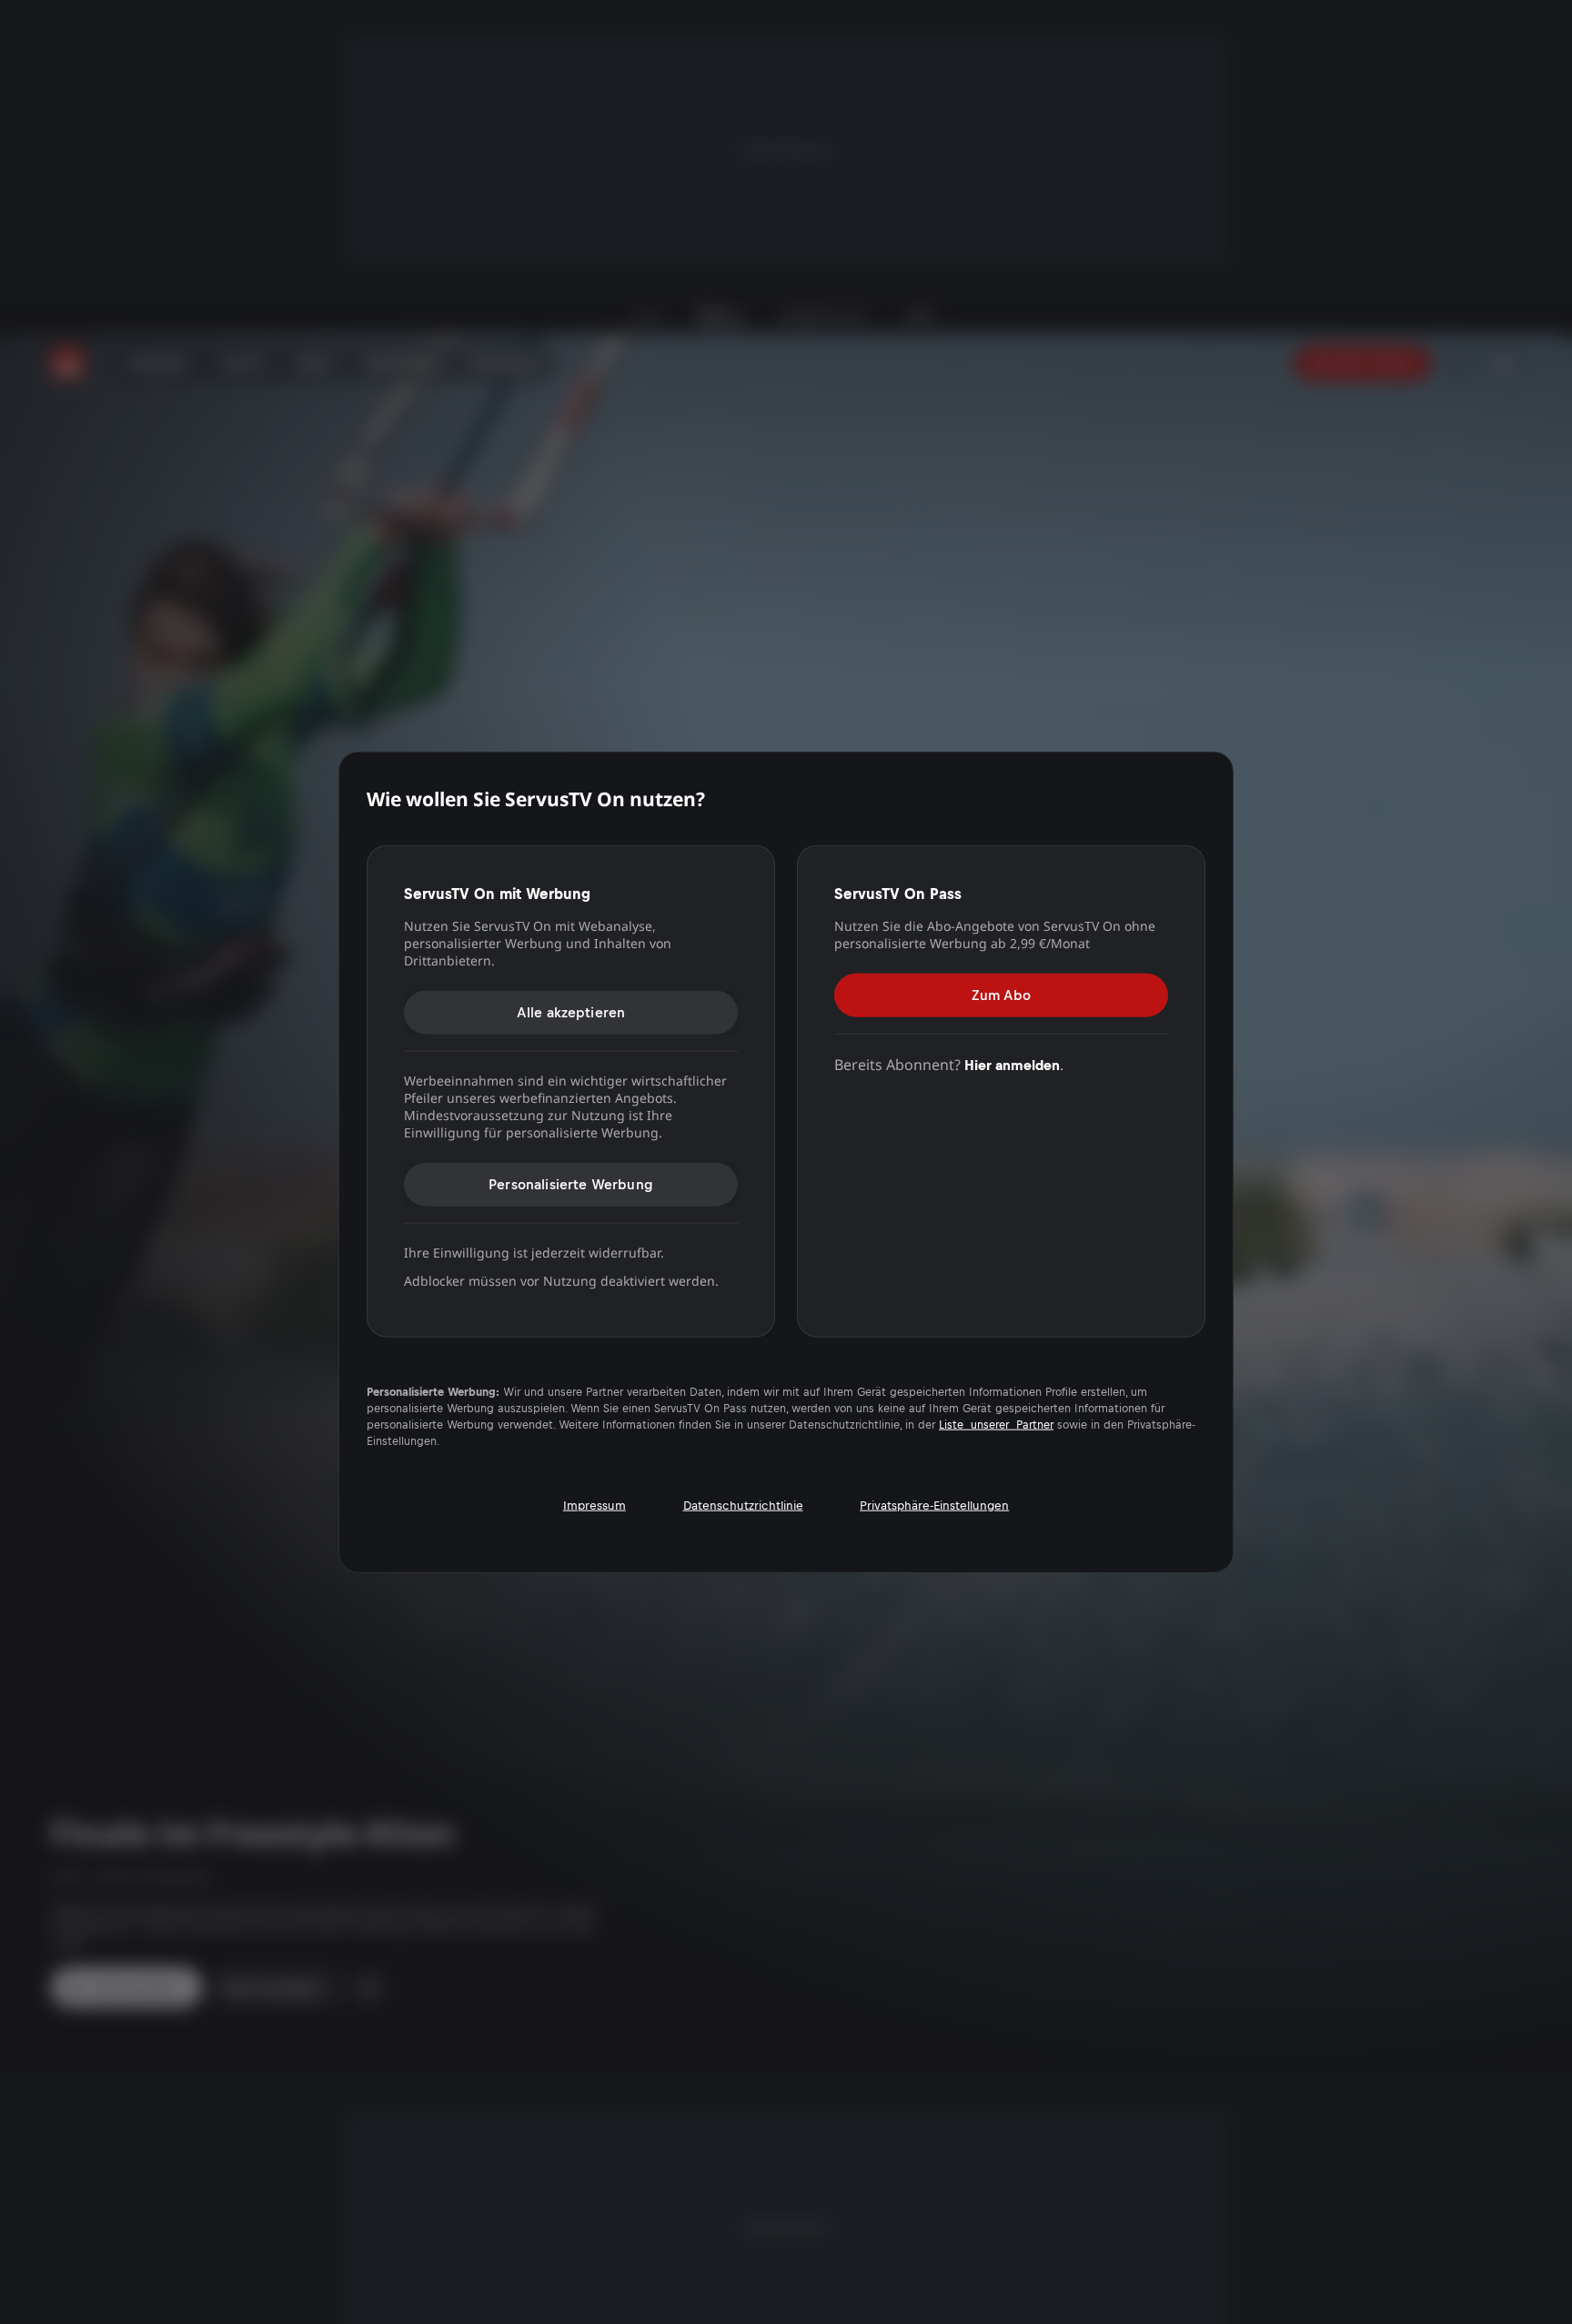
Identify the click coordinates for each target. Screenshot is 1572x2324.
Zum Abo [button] (1001, 994)
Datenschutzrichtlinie (743, 1505)
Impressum (595, 1505)
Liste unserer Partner (996, 1424)
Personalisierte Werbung (571, 1183)
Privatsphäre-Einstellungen (934, 1505)
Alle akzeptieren (571, 1011)
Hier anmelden (1012, 1064)
